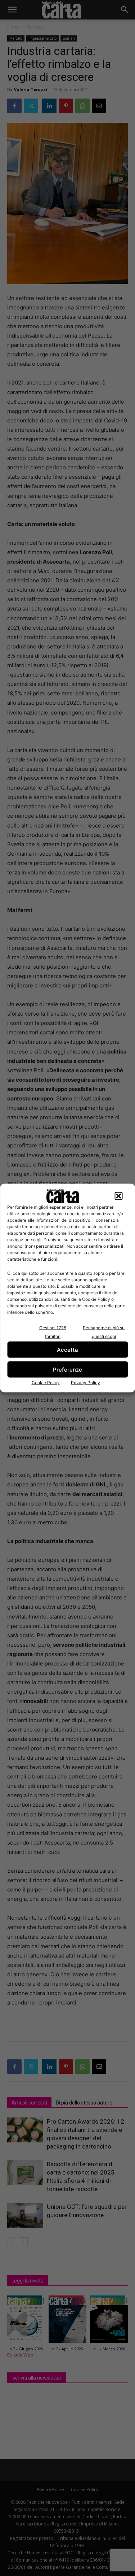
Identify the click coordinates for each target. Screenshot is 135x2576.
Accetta (67, 1349)
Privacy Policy (85, 1383)
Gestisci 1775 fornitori (53, 1332)
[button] (118, 1196)
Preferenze (67, 1369)
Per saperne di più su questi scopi (104, 1332)
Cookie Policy (46, 1383)
